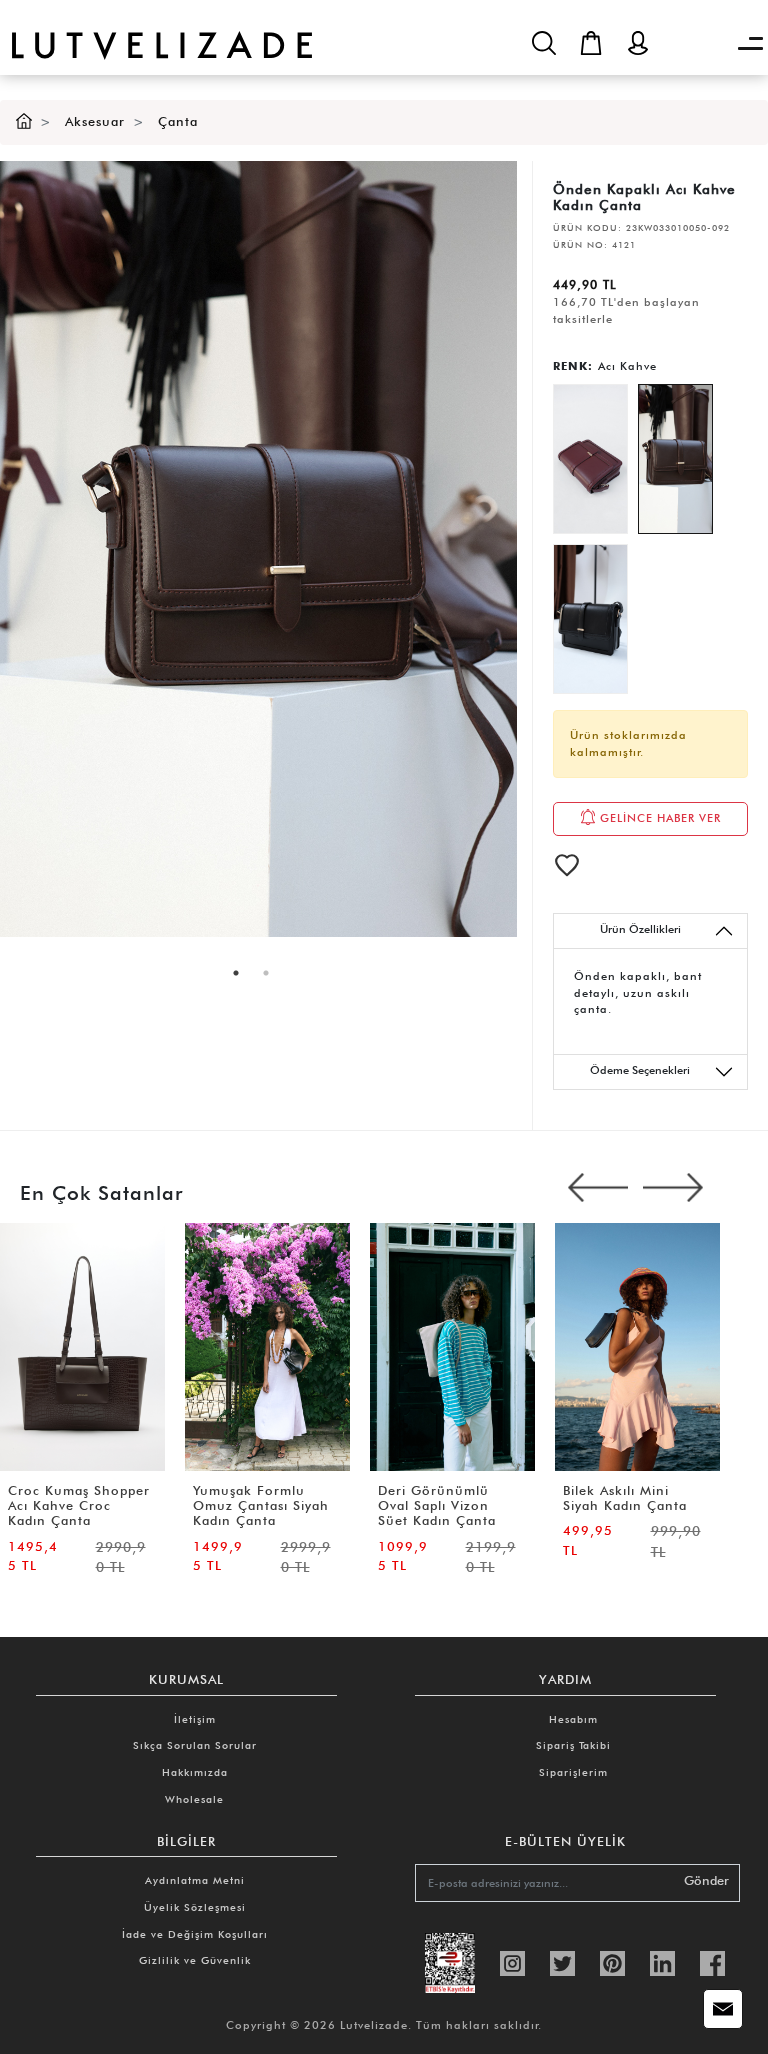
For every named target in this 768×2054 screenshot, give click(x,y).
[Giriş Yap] (638, 43)
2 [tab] (266, 973)
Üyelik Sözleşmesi (195, 1907)
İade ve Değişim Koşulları (195, 1934)
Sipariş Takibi (573, 1745)
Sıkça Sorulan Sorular (195, 1745)
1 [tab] (236, 973)
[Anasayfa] (24, 121)
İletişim (195, 1719)
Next (673, 1188)
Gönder (706, 1880)
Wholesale (194, 1799)
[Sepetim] (591, 43)
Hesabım (573, 1719)
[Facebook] (712, 1961)
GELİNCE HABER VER (658, 817)
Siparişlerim (573, 1772)
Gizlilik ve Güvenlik (195, 1960)
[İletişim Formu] (723, 2009)
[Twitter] (562, 1961)
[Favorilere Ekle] (567, 865)
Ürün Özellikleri (640, 929)
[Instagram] (512, 1961)
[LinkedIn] (662, 1961)
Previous (598, 1188)
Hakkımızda (195, 1772)
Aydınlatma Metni (195, 1880)
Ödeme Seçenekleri (640, 1070)
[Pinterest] (612, 1961)
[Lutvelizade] (156, 30)
